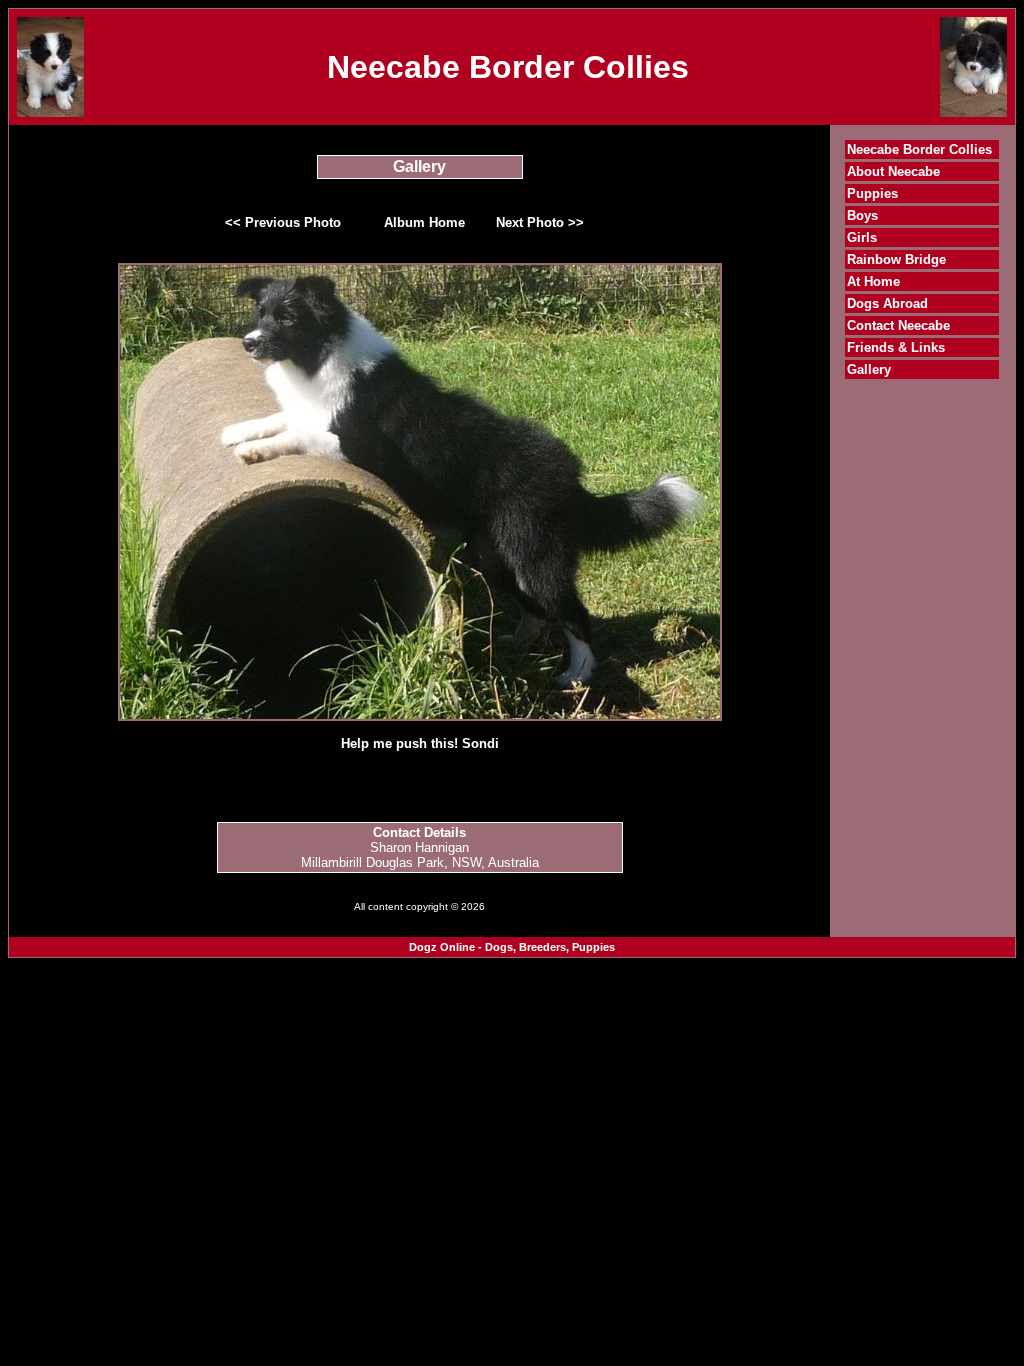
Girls (862, 237)
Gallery (869, 369)
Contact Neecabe (898, 325)
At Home (873, 281)
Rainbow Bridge (896, 259)
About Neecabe (893, 171)
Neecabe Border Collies (919, 149)
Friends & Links (896, 347)
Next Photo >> (540, 222)
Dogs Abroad (887, 303)
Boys (862, 215)
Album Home (424, 222)
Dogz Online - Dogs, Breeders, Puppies (512, 947)
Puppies (872, 193)
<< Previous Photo (283, 222)
